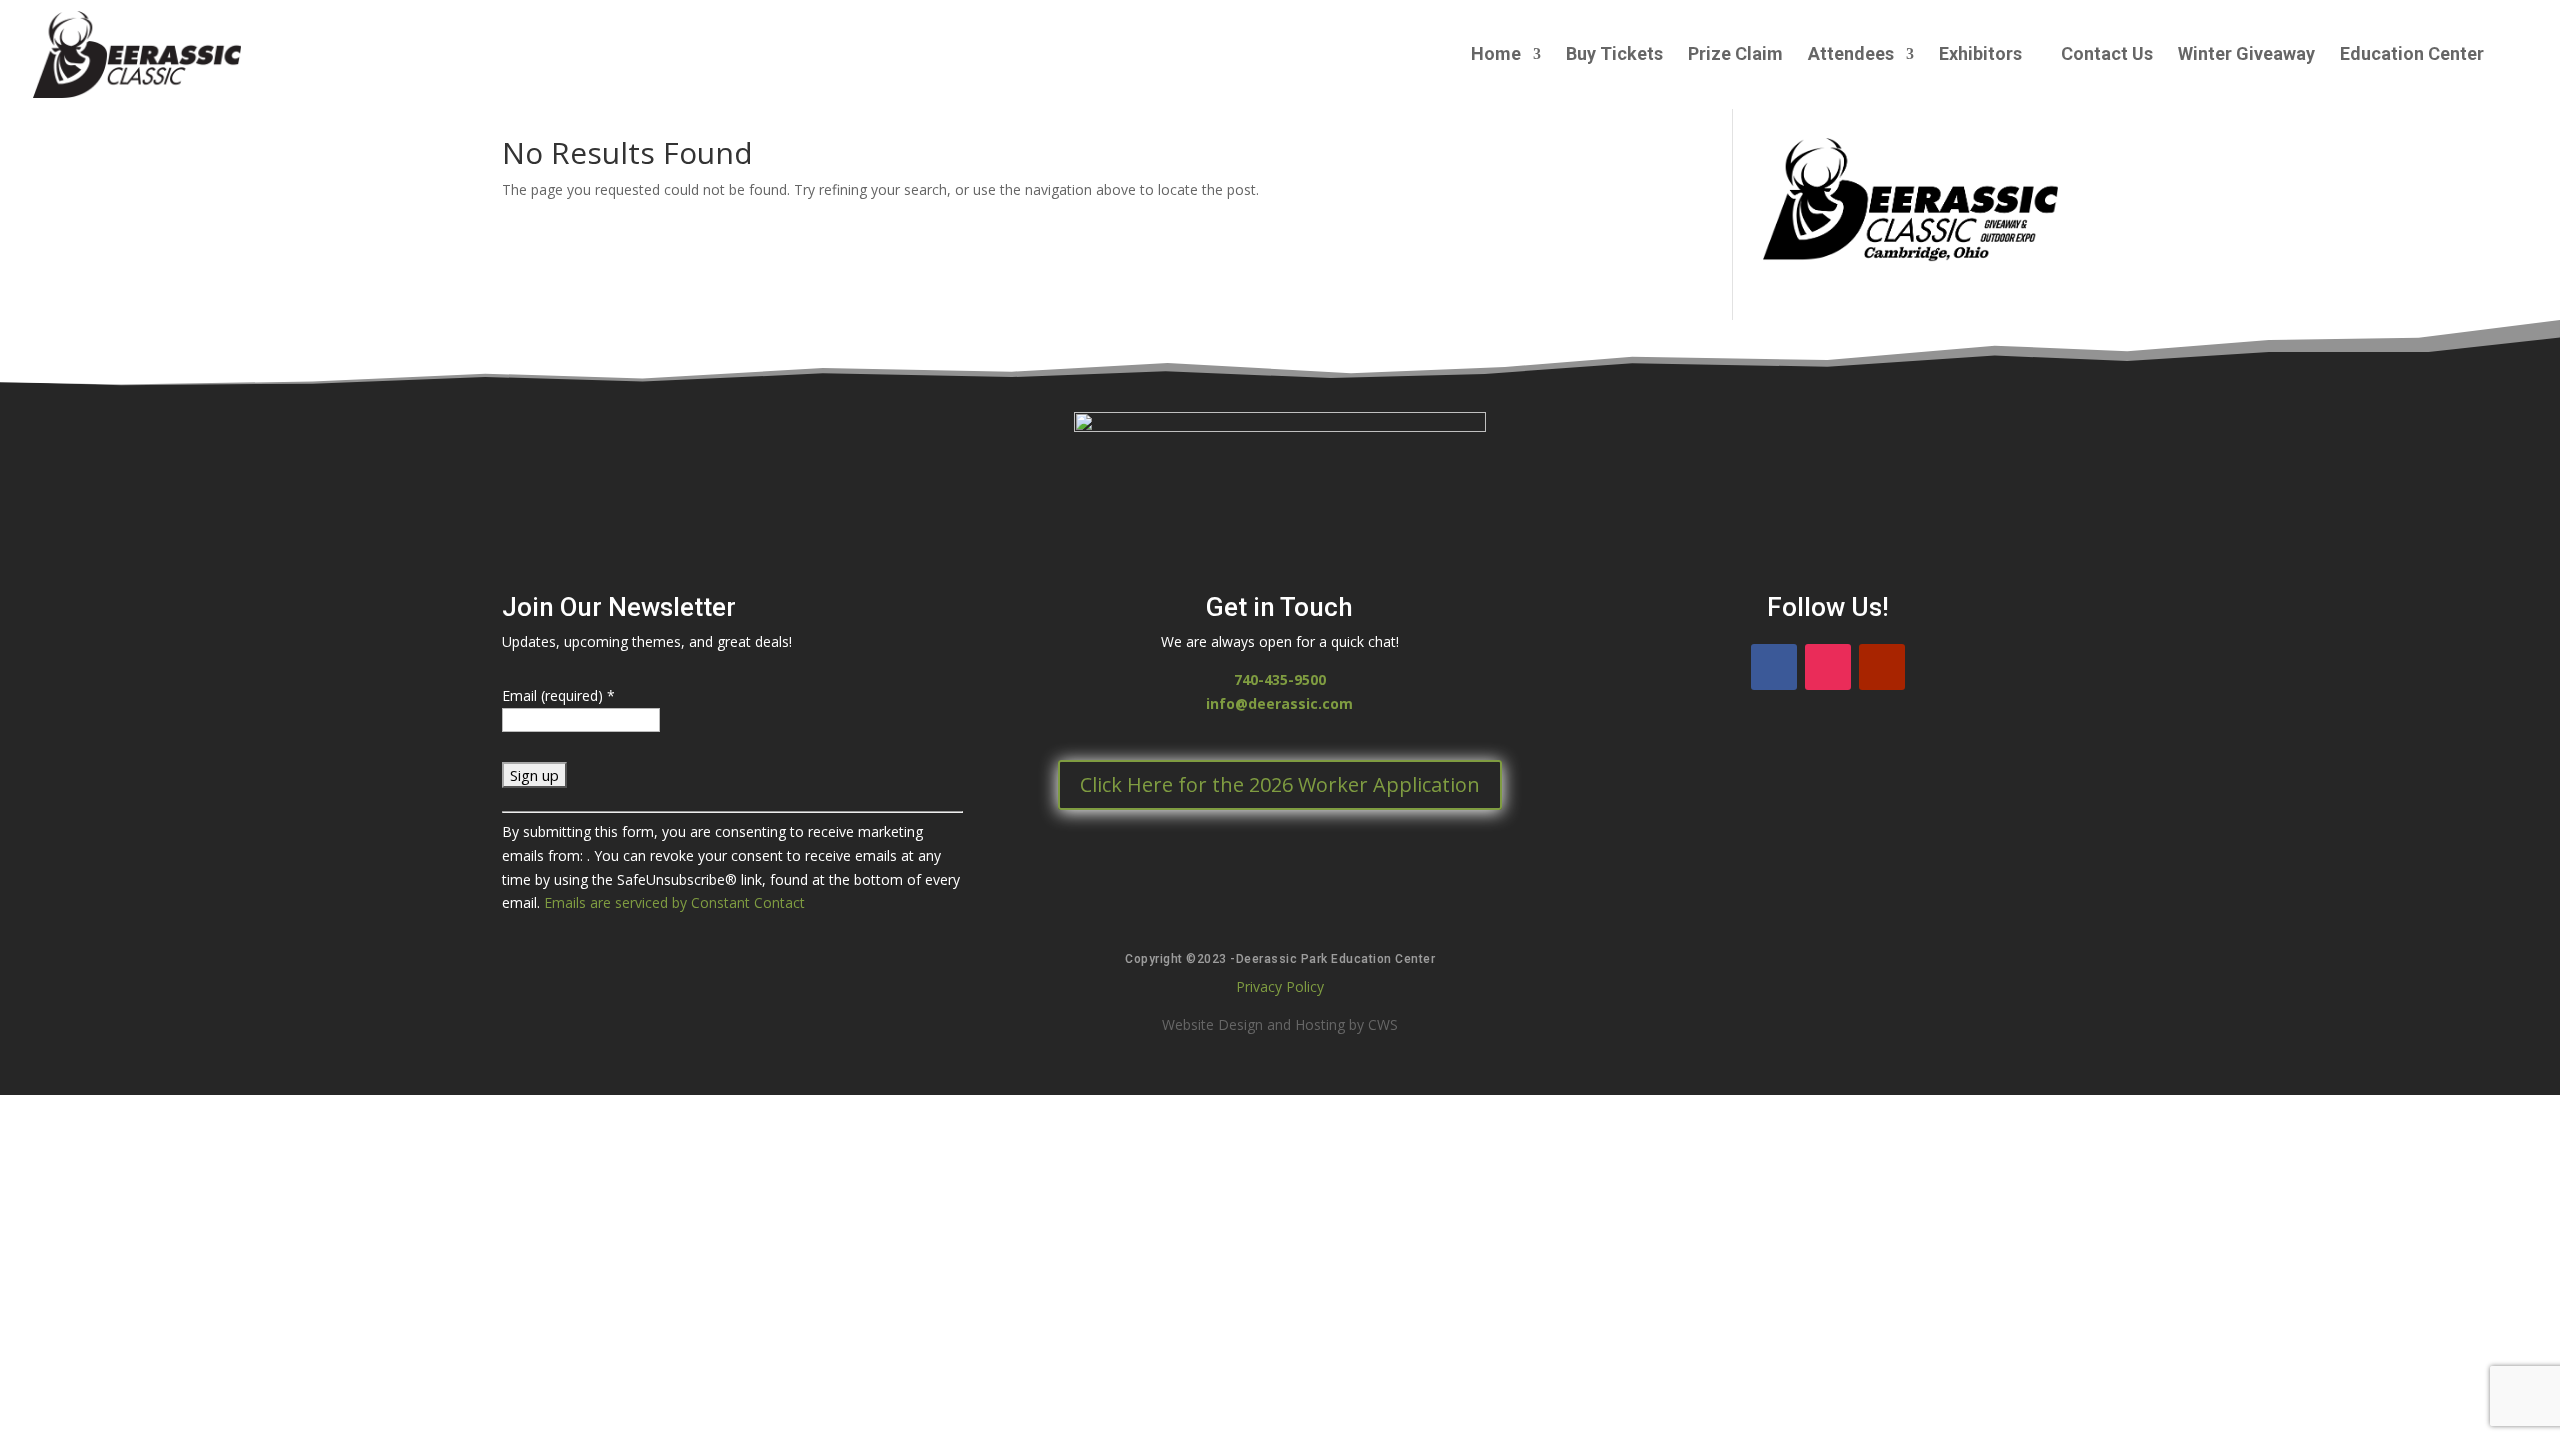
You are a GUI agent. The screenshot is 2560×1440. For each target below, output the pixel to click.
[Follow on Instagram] (1828, 667)
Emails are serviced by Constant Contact (674, 902)
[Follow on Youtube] (1882, 667)
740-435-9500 (1280, 679)
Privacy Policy (1280, 986)
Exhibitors (1980, 55)
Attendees (1851, 55)
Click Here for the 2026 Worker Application (1280, 784)
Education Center (2412, 55)
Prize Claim (1735, 55)
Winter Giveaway (2246, 55)
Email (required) (558, 695)
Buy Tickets (1614, 55)
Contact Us (2107, 55)
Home (1496, 55)
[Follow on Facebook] (1774, 667)
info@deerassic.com (1279, 703)
